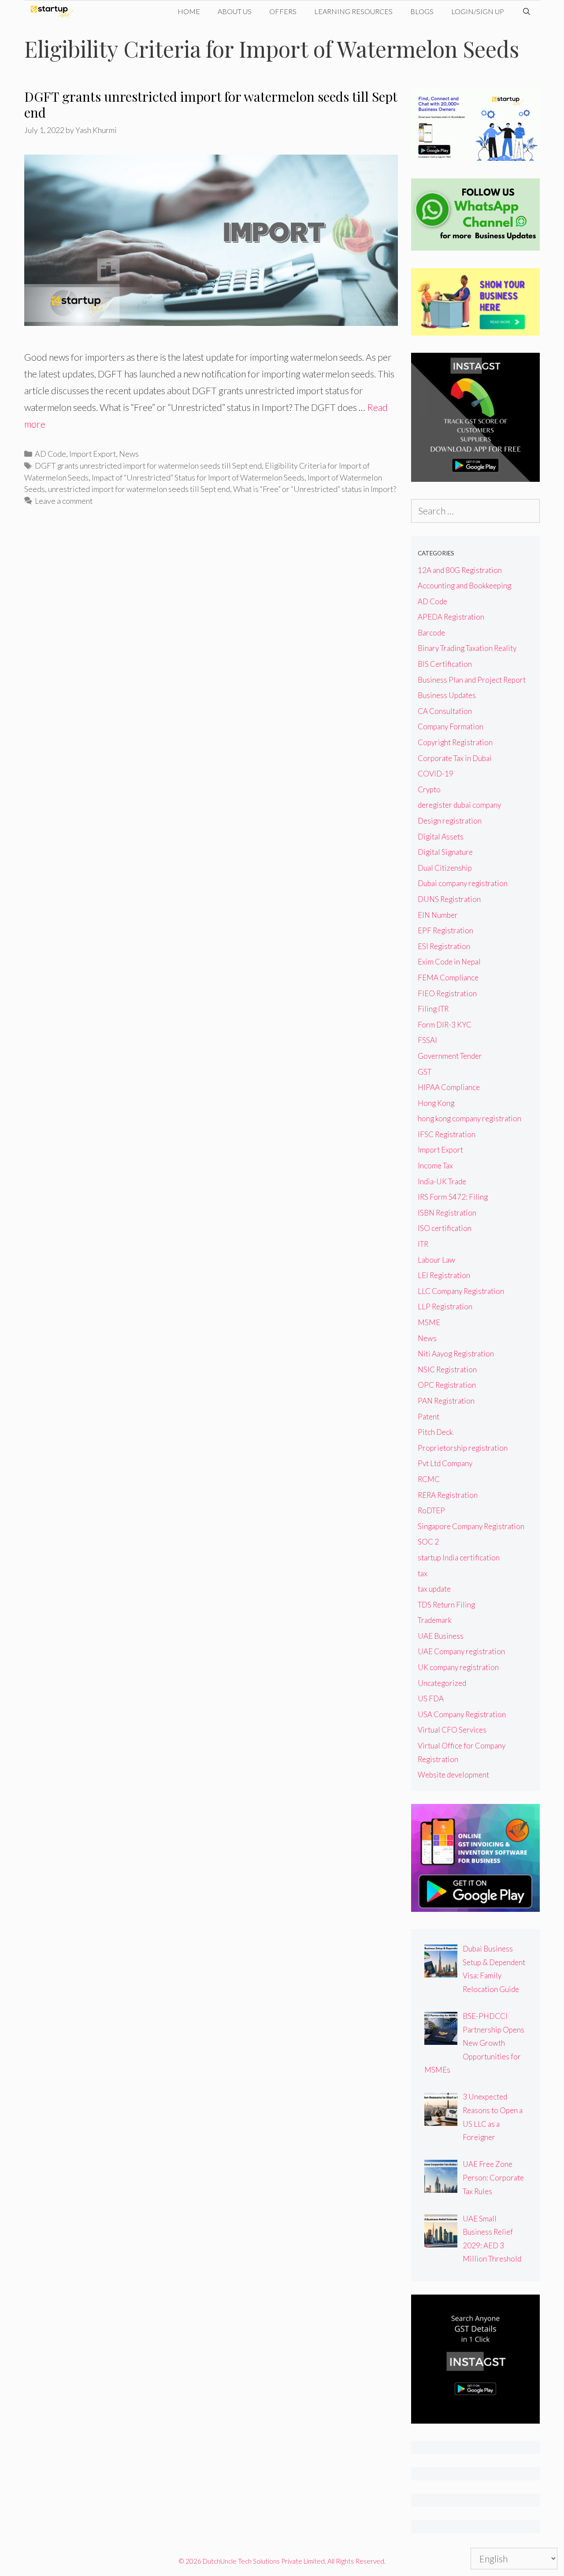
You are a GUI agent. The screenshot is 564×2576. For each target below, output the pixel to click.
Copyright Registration (455, 742)
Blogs (422, 11)
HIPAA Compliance (449, 1087)
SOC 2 (428, 1542)
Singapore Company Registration (471, 1526)
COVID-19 (436, 774)
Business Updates (447, 695)
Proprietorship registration (463, 1448)
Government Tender (450, 1056)
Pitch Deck (435, 1432)
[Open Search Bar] (526, 11)
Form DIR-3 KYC (445, 1025)
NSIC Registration (447, 1369)
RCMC (429, 1479)
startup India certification (459, 1558)
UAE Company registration (461, 1651)
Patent (429, 1417)
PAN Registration (446, 1401)
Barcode (431, 633)
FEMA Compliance (448, 978)
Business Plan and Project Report (472, 680)
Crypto (429, 789)
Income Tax (435, 1166)
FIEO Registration (447, 993)
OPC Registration (447, 1385)
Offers (283, 11)
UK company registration (458, 1667)
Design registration (450, 821)
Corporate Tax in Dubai (455, 758)
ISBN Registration (447, 1213)
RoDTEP (431, 1510)
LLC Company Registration (461, 1291)
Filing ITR (433, 1009)
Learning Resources (353, 11)
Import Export (93, 454)
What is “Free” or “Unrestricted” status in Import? (315, 489)
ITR (423, 1244)
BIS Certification (445, 664)
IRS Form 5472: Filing (453, 1197)
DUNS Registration (449, 899)
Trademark (435, 1620)
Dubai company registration (463, 883)
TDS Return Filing (446, 1605)
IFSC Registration (447, 1134)
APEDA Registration (451, 617)
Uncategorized (442, 1683)
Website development (453, 1775)
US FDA (431, 1698)
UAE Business (441, 1636)
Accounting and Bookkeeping (464, 586)
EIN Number (438, 915)
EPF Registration (445, 930)
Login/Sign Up (478, 11)
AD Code (50, 454)
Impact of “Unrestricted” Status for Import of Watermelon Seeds (198, 477)
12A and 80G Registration (460, 570)
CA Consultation (445, 711)
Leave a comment (64, 501)
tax (423, 1573)
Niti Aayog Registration (456, 1354)
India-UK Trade (442, 1181)
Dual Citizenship (445, 868)
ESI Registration (444, 946)
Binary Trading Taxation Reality (467, 648)
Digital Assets (441, 837)
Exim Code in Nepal (449, 962)
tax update (434, 1589)
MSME (429, 1322)
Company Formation (451, 726)
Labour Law (436, 1260)
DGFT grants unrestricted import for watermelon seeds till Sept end (211, 104)
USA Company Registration (462, 1714)
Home (189, 11)
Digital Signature (445, 852)
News (129, 454)
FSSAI (427, 1040)
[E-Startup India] (54, 11)
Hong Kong (436, 1103)
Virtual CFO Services (452, 1730)
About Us (235, 11)
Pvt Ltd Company (445, 1463)
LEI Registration (444, 1275)
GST (425, 1072)
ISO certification (445, 1228)
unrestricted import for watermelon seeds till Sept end (139, 489)
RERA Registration (448, 1495)
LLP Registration (445, 1306)
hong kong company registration (469, 1118)
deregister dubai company (459, 805)
